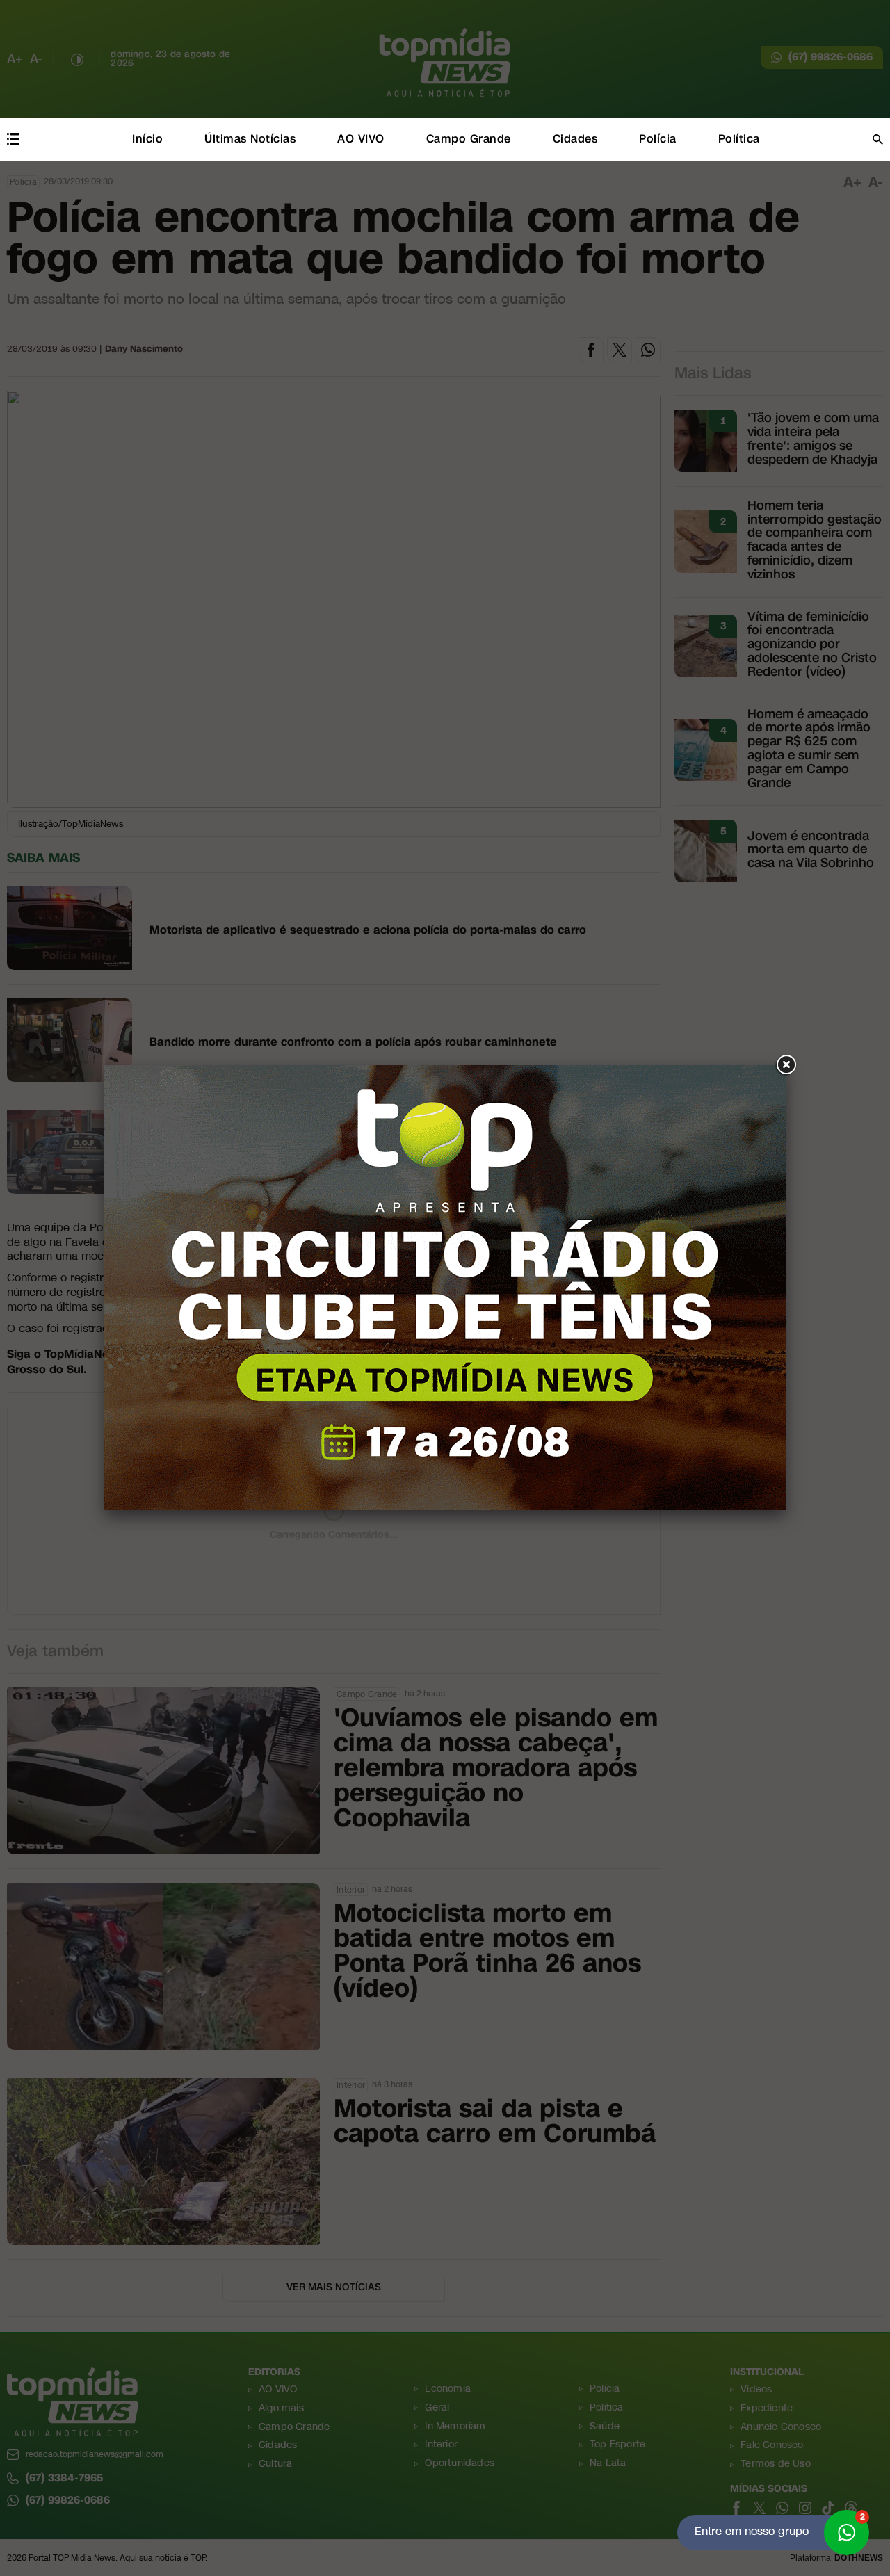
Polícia (658, 139)
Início (147, 139)
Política (739, 139)
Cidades (575, 139)
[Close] (786, 1065)
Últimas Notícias (250, 139)
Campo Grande (469, 139)
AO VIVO (361, 139)
